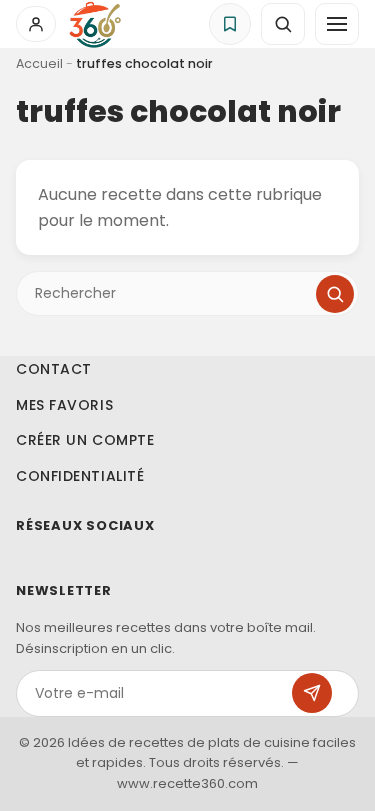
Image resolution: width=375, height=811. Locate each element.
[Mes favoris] (230, 24)
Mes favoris (64, 405)
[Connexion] (36, 24)
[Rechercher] (335, 294)
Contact (54, 369)
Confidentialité (80, 476)
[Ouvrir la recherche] (283, 24)
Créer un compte (85, 440)
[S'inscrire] (312, 693)
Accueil (39, 63)
